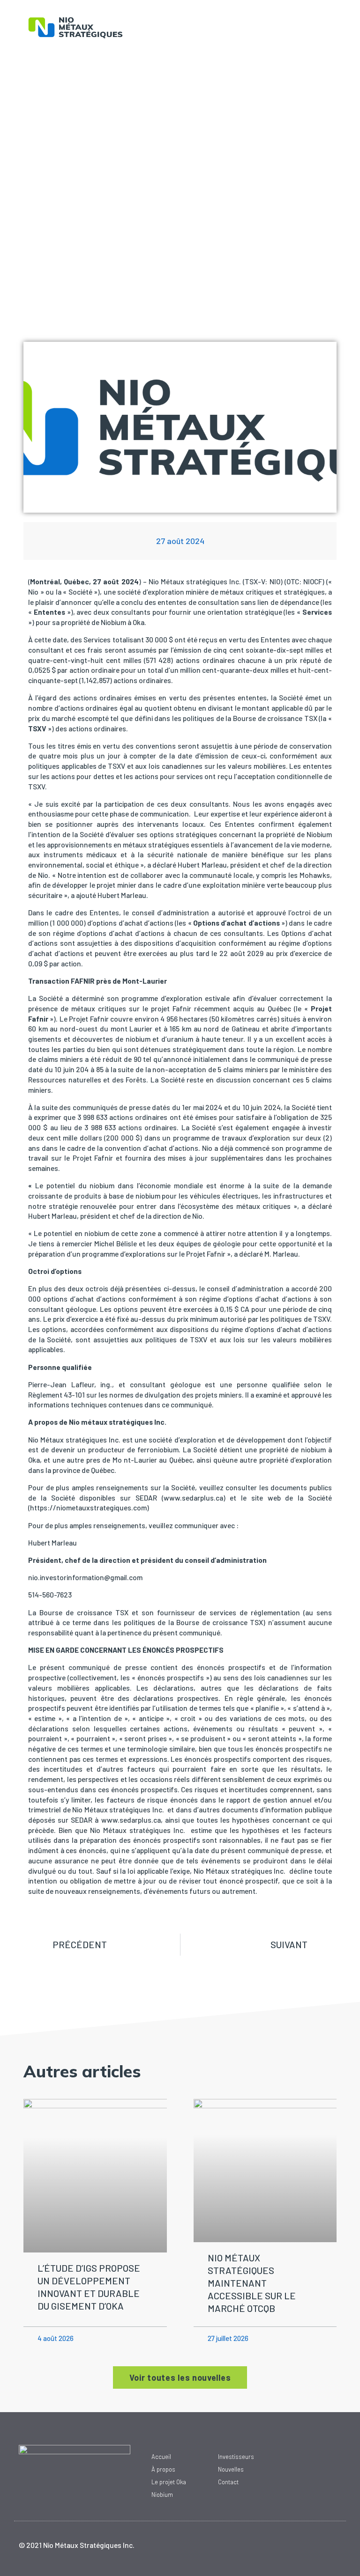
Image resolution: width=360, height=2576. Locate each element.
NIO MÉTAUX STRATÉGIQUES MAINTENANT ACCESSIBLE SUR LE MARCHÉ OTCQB (252, 2283)
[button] (239, 30)
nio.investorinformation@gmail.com (85, 1577)
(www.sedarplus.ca (192, 1498)
